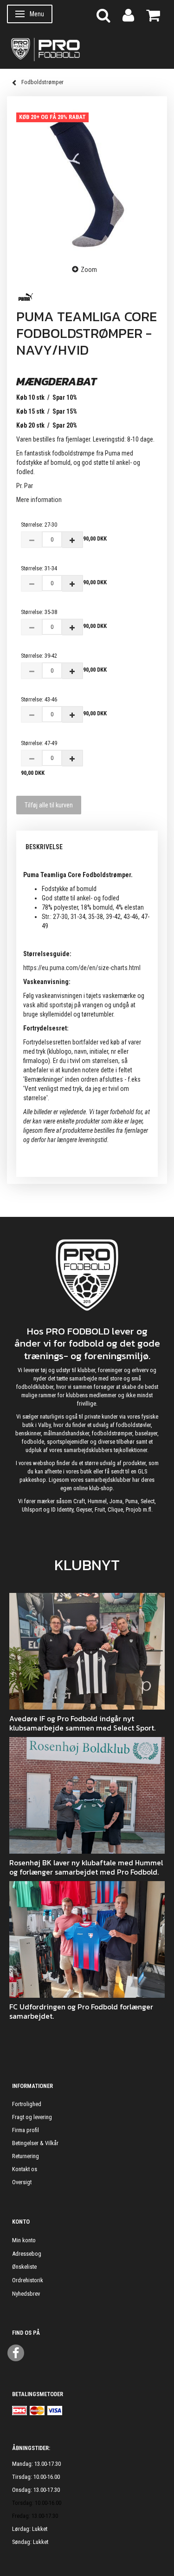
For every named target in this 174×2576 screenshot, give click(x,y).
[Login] (128, 15)
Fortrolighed (27, 2104)
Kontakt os (25, 2169)
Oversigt (22, 2182)
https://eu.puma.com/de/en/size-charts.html (82, 968)
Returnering (26, 2156)
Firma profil (26, 2130)
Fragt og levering (32, 2117)
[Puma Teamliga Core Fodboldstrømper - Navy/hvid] (87, 180)
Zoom (89, 270)
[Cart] (153, 15)
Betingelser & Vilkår (35, 2143)
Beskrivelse (44, 847)
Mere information (39, 500)
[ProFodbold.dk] (87, 49)
